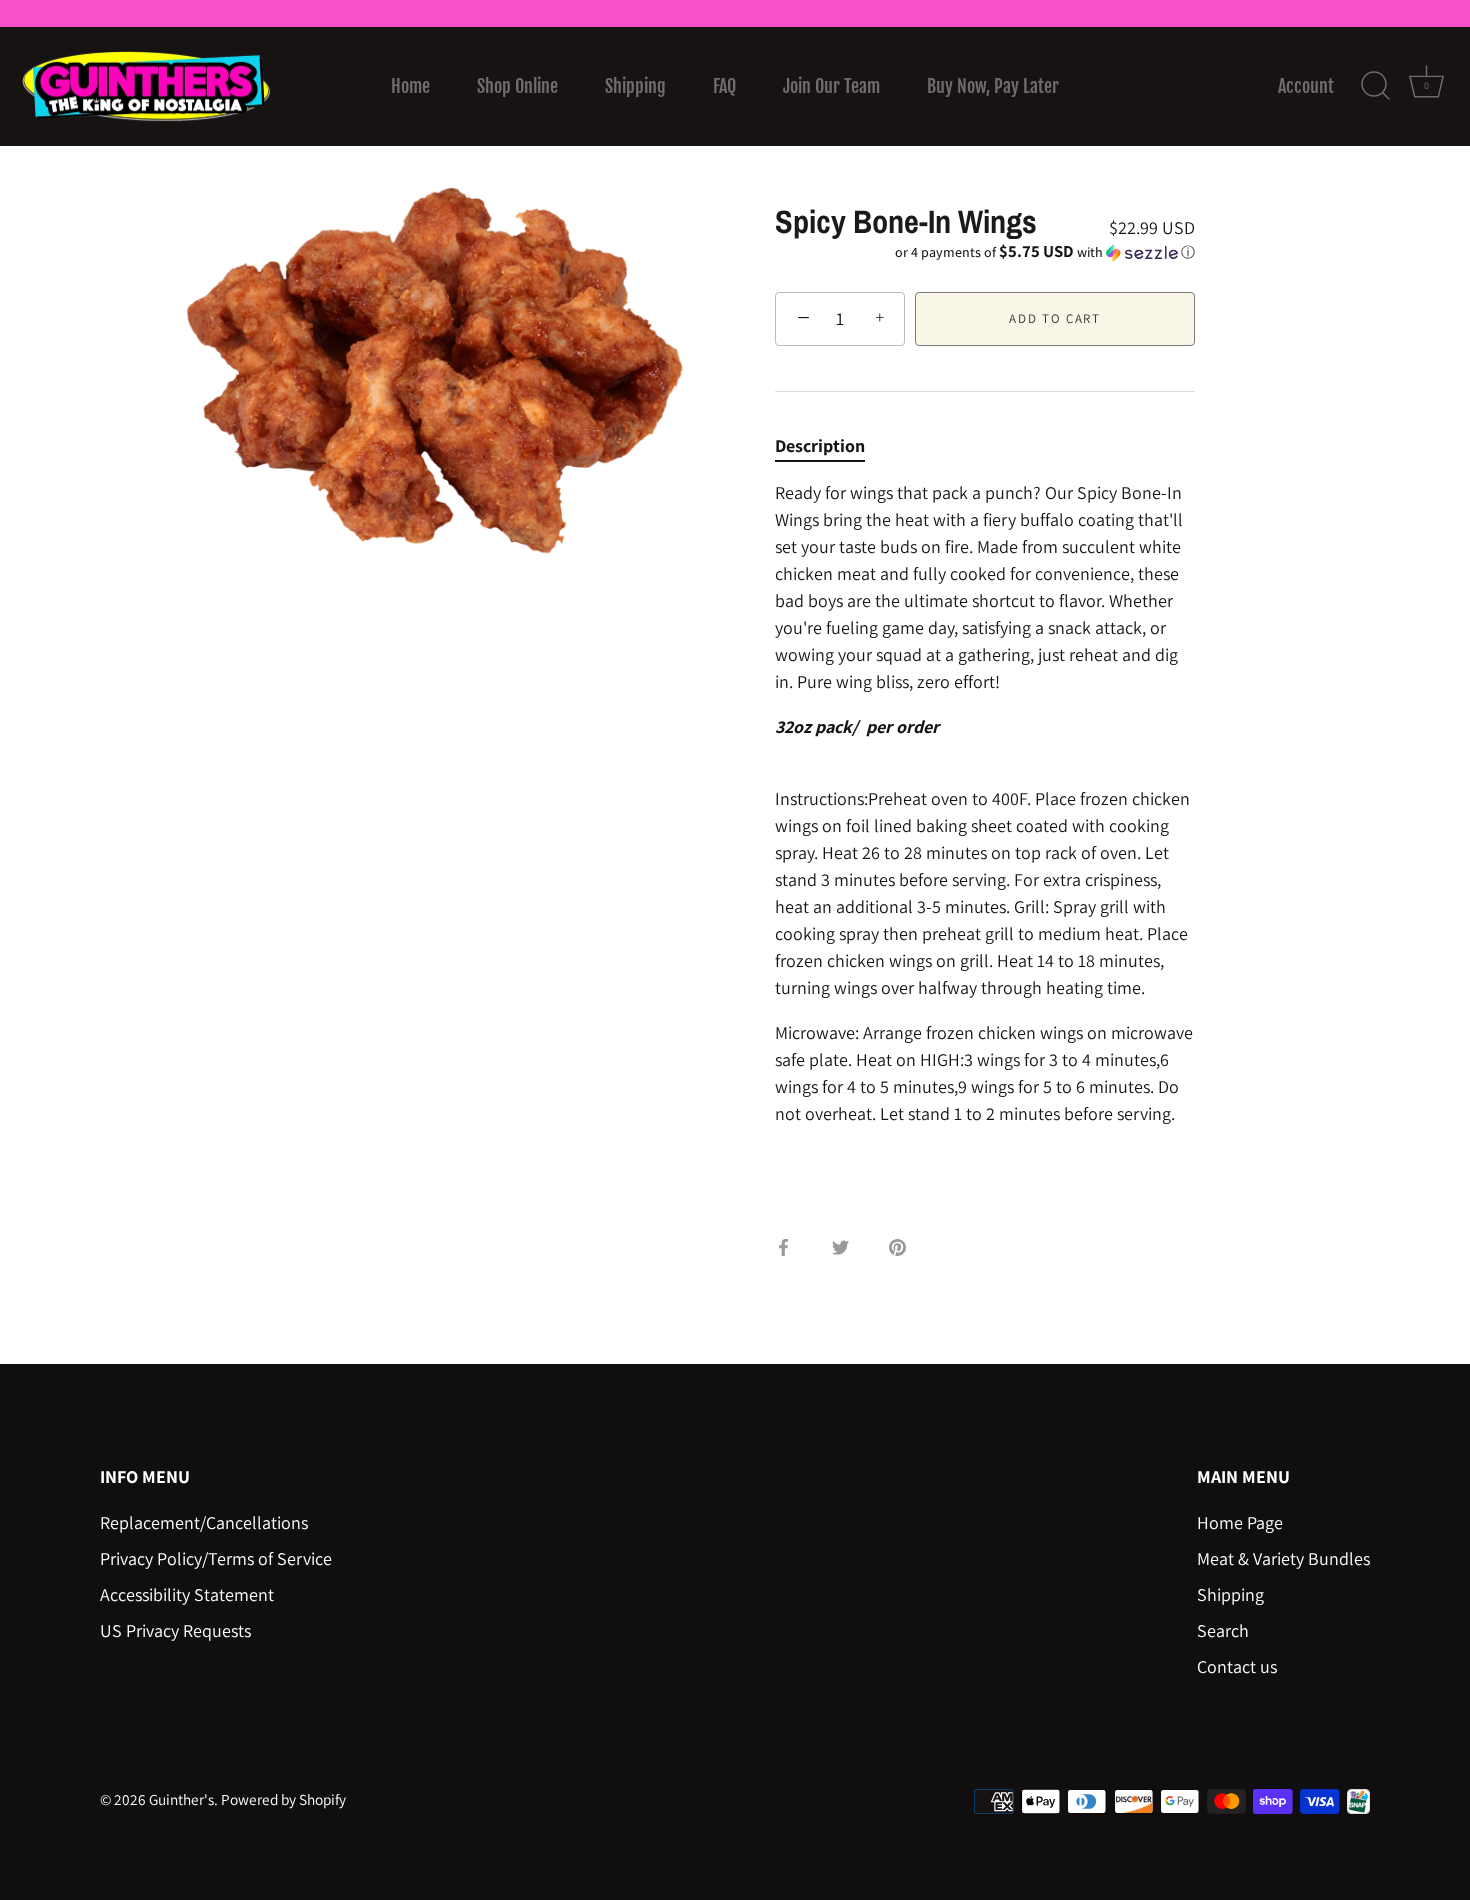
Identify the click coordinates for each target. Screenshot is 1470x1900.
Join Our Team (831, 86)
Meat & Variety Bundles (1283, 1558)
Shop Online (517, 86)
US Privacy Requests (175, 1630)
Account (1306, 86)
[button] (985, 252)
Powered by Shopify (283, 1799)
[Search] (1375, 86)
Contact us (1237, 1666)
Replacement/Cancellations (204, 1522)
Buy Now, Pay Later (993, 86)
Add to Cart (1055, 318)
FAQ (724, 86)
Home (410, 86)
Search (1223, 1630)
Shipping (635, 86)
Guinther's (181, 1799)
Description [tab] (820, 445)
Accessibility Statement (187, 1594)
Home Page (1240, 1522)
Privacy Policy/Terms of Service (216, 1558)
